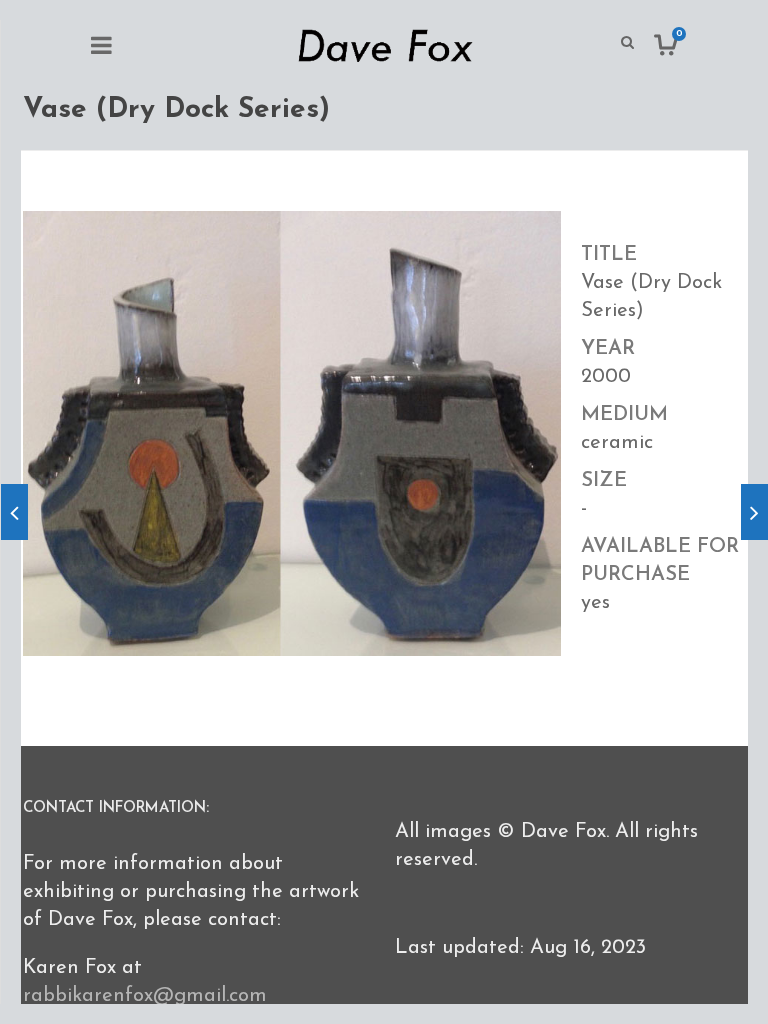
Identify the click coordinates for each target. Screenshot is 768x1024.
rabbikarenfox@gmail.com (145, 996)
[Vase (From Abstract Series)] (14, 512)
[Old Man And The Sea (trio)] (754, 512)
